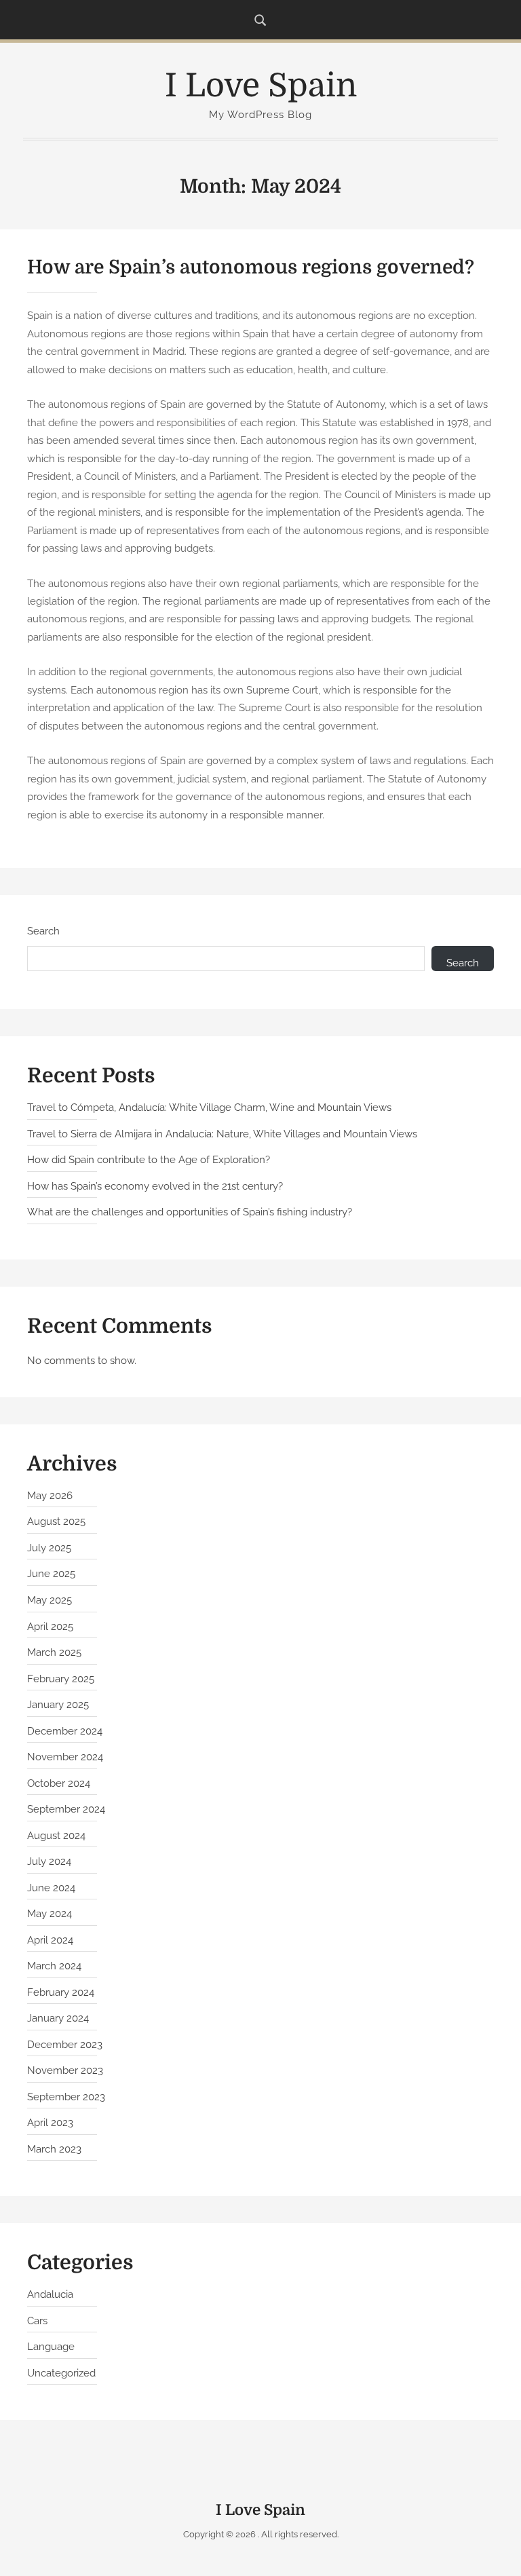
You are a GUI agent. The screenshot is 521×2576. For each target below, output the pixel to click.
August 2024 (56, 1836)
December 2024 (65, 1731)
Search (43, 931)
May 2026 (50, 1496)
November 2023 (65, 2070)
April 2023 (50, 2123)
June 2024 (51, 1888)
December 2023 (65, 2045)
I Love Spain (261, 86)
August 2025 (56, 1521)
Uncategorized (61, 2373)
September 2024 (66, 1809)
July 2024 (49, 1861)
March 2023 (54, 2149)
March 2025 (54, 1652)
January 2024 (58, 2018)
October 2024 (59, 1783)
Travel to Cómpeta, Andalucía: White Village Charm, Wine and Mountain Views (209, 1107)
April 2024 (50, 1940)
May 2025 (50, 1600)
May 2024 (50, 1914)
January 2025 (58, 1705)
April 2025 (50, 1627)
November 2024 (65, 1757)
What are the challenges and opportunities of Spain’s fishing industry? (190, 1212)
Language (51, 2347)
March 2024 (54, 1966)
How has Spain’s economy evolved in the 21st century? (155, 1186)
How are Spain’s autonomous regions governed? (251, 267)
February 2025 (61, 1679)
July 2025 (49, 1548)
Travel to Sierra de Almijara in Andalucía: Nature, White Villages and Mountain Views (222, 1134)
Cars (37, 2321)
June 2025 (51, 1574)
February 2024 (61, 1992)
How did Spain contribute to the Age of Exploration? (149, 1160)
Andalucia (50, 2294)
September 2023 (66, 2097)
